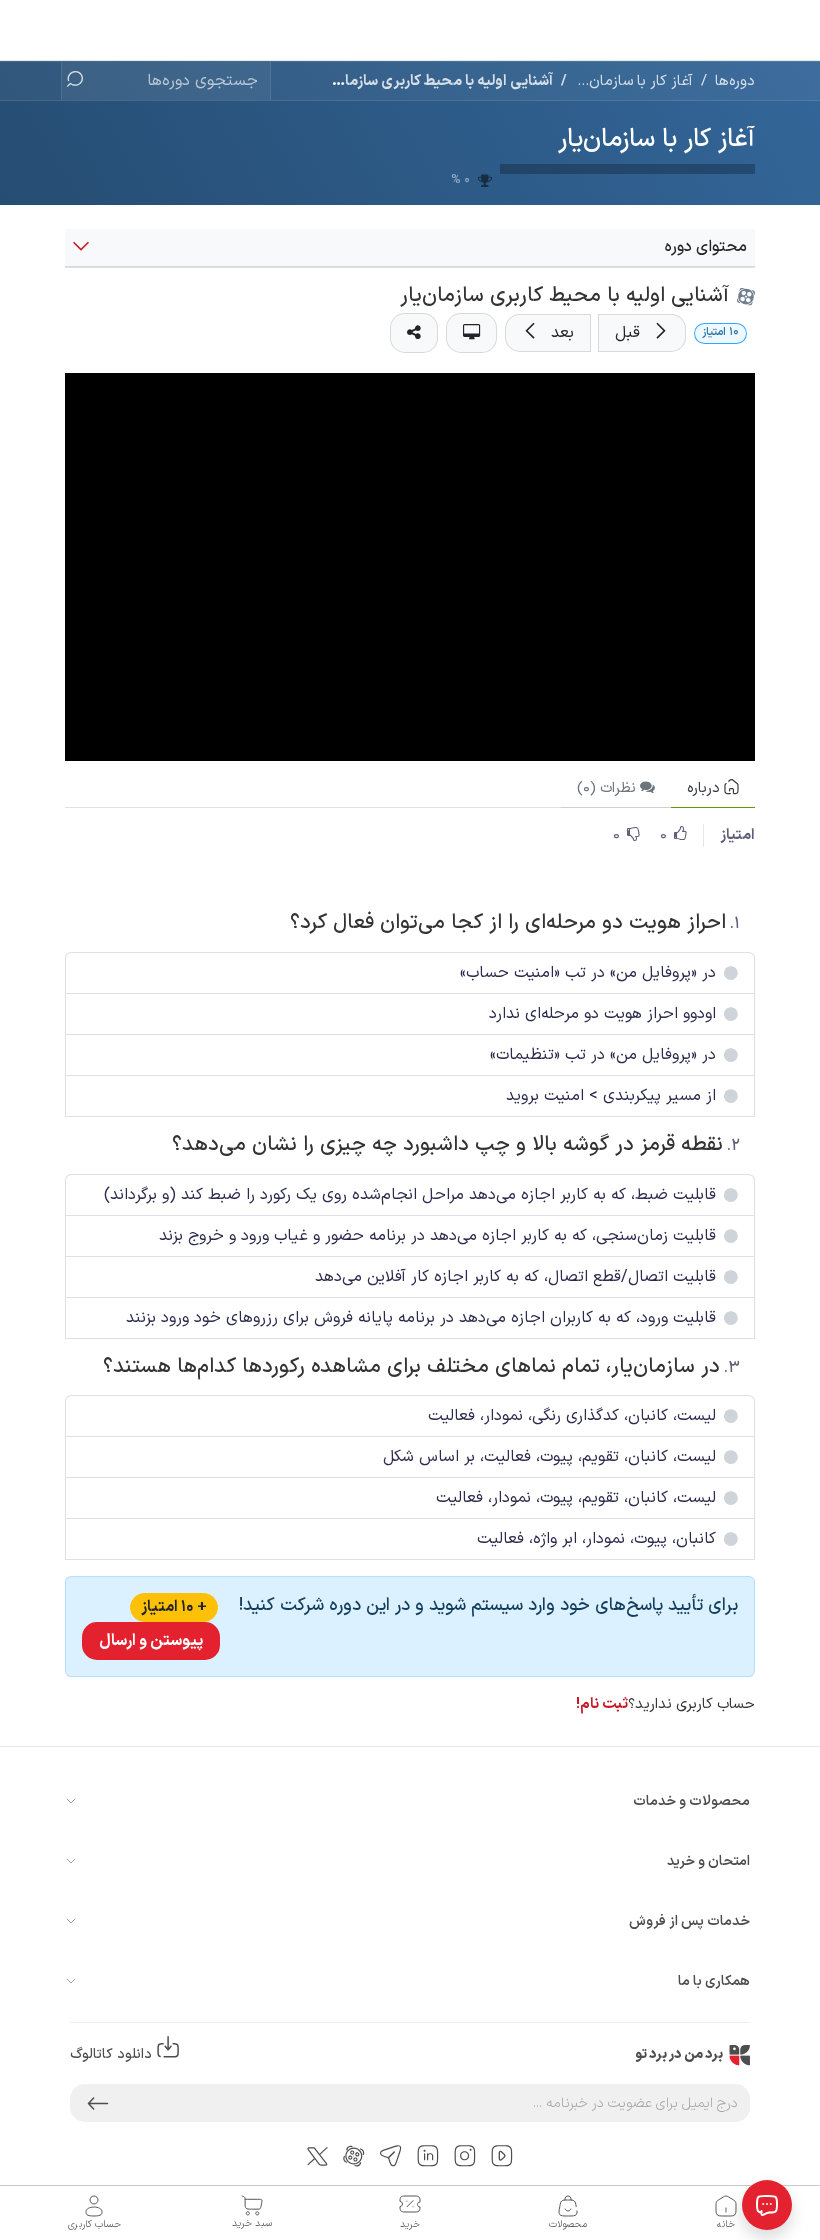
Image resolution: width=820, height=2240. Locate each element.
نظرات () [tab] (608, 788)
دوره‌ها (735, 81)
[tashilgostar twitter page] (317, 2155)
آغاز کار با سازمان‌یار (656, 139)
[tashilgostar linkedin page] (428, 2155)
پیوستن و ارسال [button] (151, 1641)
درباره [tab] (705, 788)
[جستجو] (81, 81)
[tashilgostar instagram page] (465, 2155)
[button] (642, 333)
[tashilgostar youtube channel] (502, 2155)
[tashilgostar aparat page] (354, 2155)
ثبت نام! (602, 1704)
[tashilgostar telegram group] (391, 2155)
